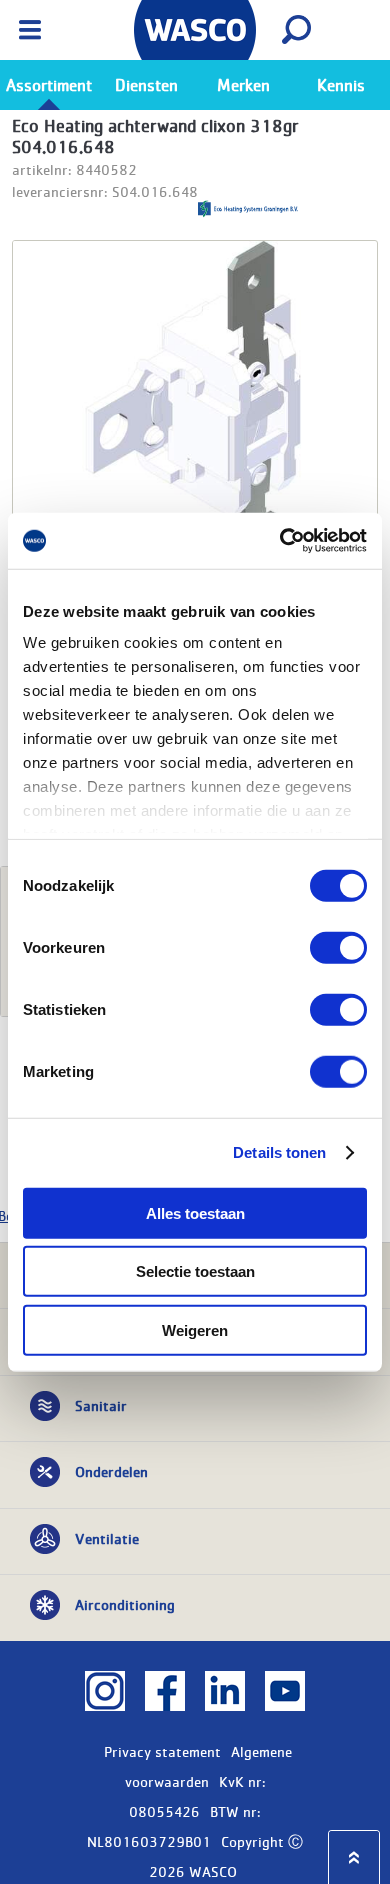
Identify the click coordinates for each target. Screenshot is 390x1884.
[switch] (338, 947)
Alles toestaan (195, 1212)
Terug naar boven (354, 1857)
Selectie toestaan (195, 1271)
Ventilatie (107, 1538)
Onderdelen (111, 1471)
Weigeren (195, 1329)
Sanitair (101, 1405)
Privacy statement (162, 1751)
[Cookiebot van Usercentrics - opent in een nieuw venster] (280, 541)
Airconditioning (125, 1604)
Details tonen (279, 1152)
